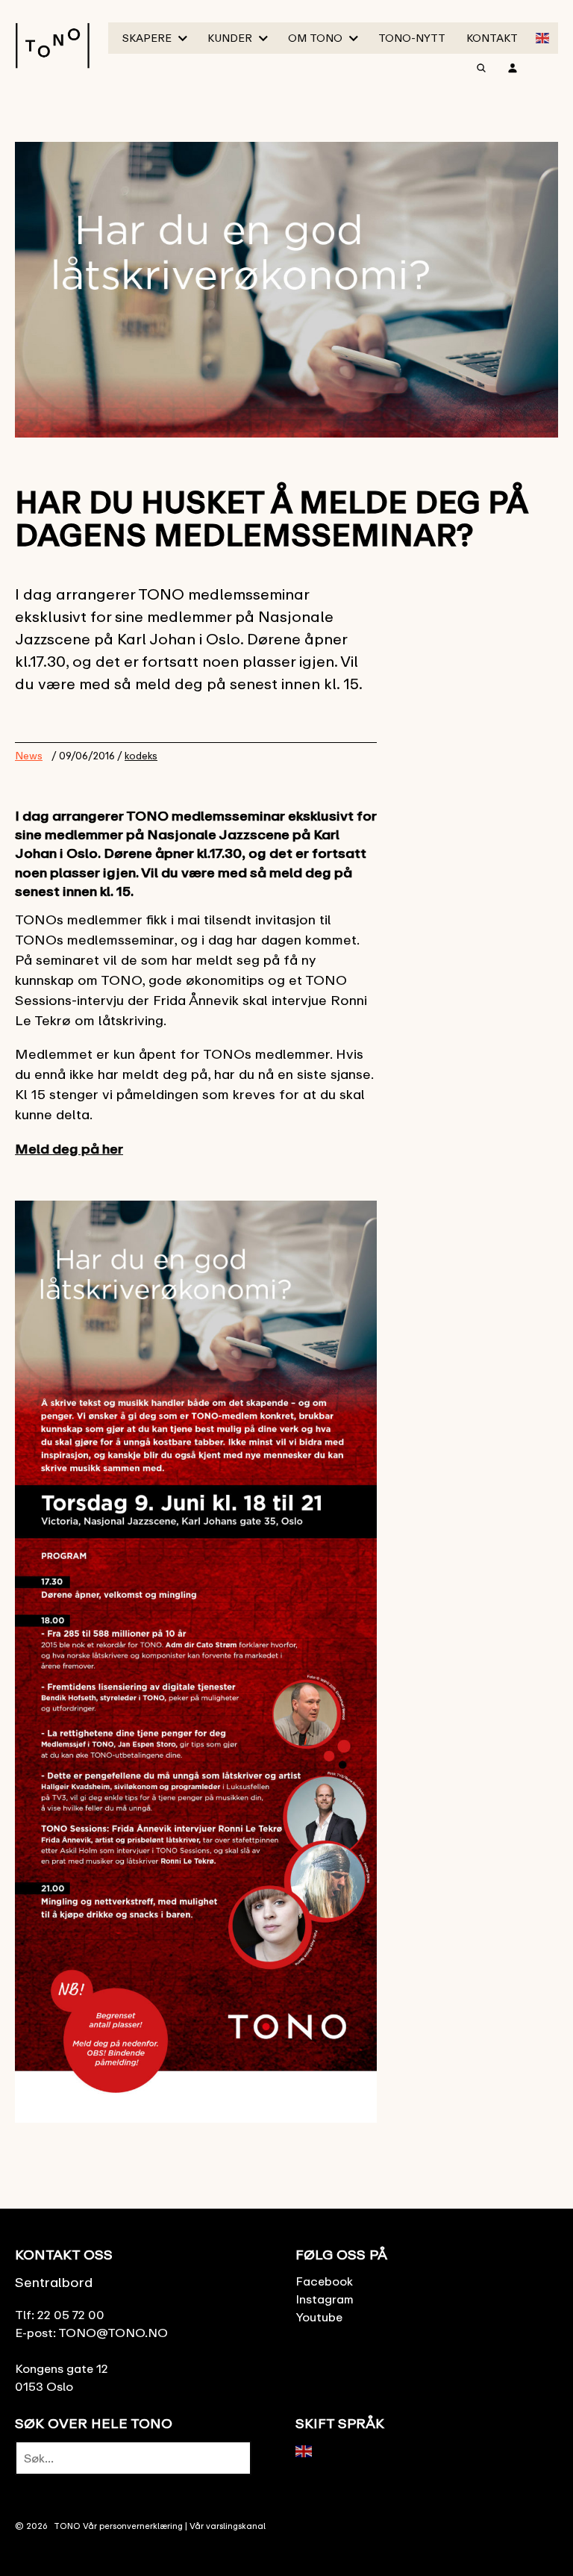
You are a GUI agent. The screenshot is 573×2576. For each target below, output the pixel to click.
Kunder (230, 38)
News (29, 755)
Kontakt (492, 38)
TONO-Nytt (412, 38)
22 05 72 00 (71, 2315)
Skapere (147, 38)
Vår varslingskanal (228, 2526)
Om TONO (315, 38)
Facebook (324, 2281)
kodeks (141, 756)
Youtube (319, 2317)
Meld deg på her (69, 1148)
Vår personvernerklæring (133, 2526)
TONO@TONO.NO (113, 2333)
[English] (543, 37)
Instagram (325, 2299)
